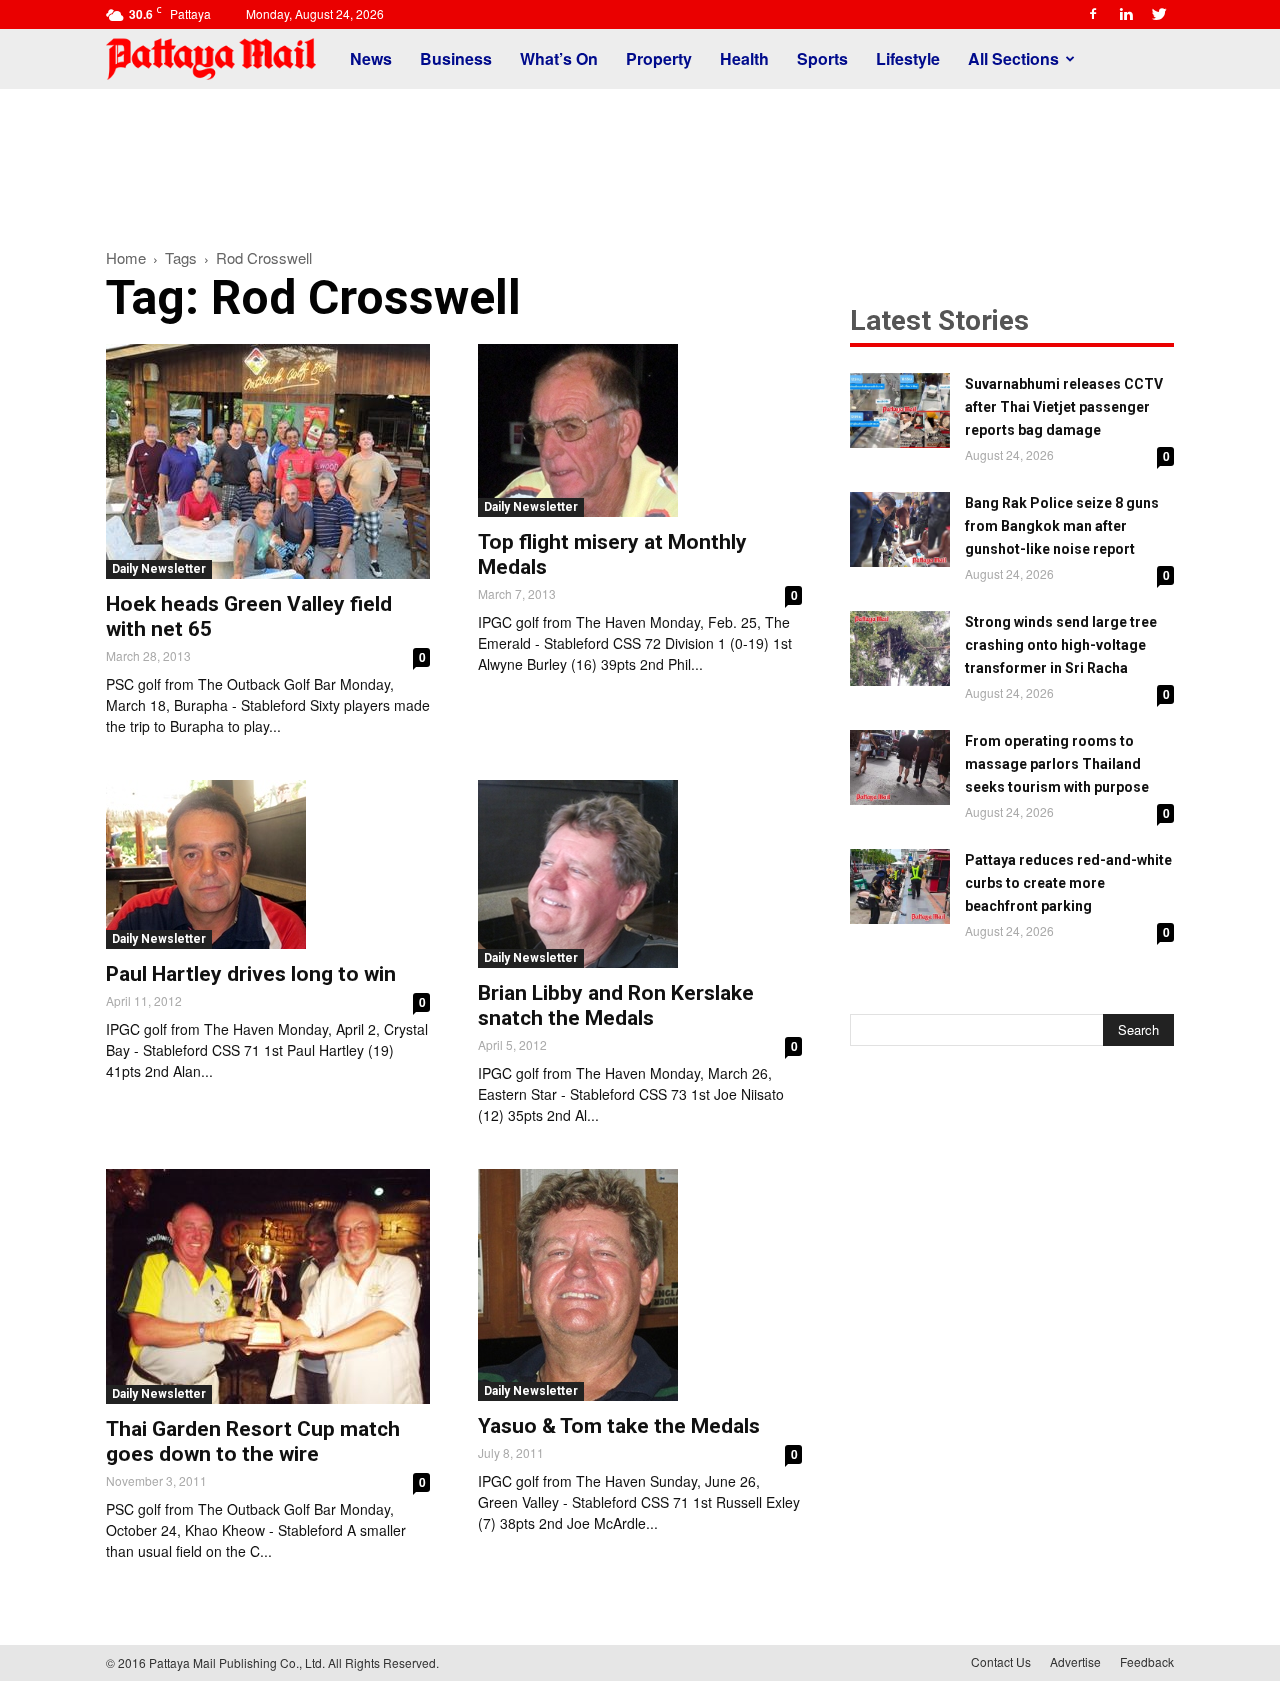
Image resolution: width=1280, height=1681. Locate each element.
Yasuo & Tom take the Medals (619, 1426)
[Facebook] (1093, 14)
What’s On (559, 58)
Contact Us (1001, 1661)
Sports (822, 58)
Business (456, 58)
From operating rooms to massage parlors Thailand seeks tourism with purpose (1057, 764)
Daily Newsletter (159, 569)
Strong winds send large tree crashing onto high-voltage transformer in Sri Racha (1061, 645)
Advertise (1075, 1661)
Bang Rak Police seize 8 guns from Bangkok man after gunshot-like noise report (1062, 526)
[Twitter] (1159, 14)
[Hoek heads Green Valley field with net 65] (268, 461)
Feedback (1147, 1661)
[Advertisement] (640, 158)
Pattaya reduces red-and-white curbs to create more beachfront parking (1068, 883)
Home (126, 257)
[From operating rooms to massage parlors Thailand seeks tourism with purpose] (900, 767)
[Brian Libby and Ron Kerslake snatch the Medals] (640, 874)
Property (659, 58)
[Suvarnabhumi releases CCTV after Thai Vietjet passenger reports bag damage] (900, 410)
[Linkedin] (1126, 14)
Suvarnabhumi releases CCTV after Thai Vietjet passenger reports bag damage (1064, 407)
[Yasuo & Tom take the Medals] (640, 1285)
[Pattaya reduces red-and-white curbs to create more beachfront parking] (900, 886)
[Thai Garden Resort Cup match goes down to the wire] (268, 1286)
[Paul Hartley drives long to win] (268, 864)
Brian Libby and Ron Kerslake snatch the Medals (616, 1005)
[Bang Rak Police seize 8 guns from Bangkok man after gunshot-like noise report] (900, 529)
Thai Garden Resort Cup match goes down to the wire (253, 1441)
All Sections (1013, 58)
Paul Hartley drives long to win (251, 974)
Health (744, 58)
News (371, 58)
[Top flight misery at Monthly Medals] (640, 430)
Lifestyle (908, 58)
